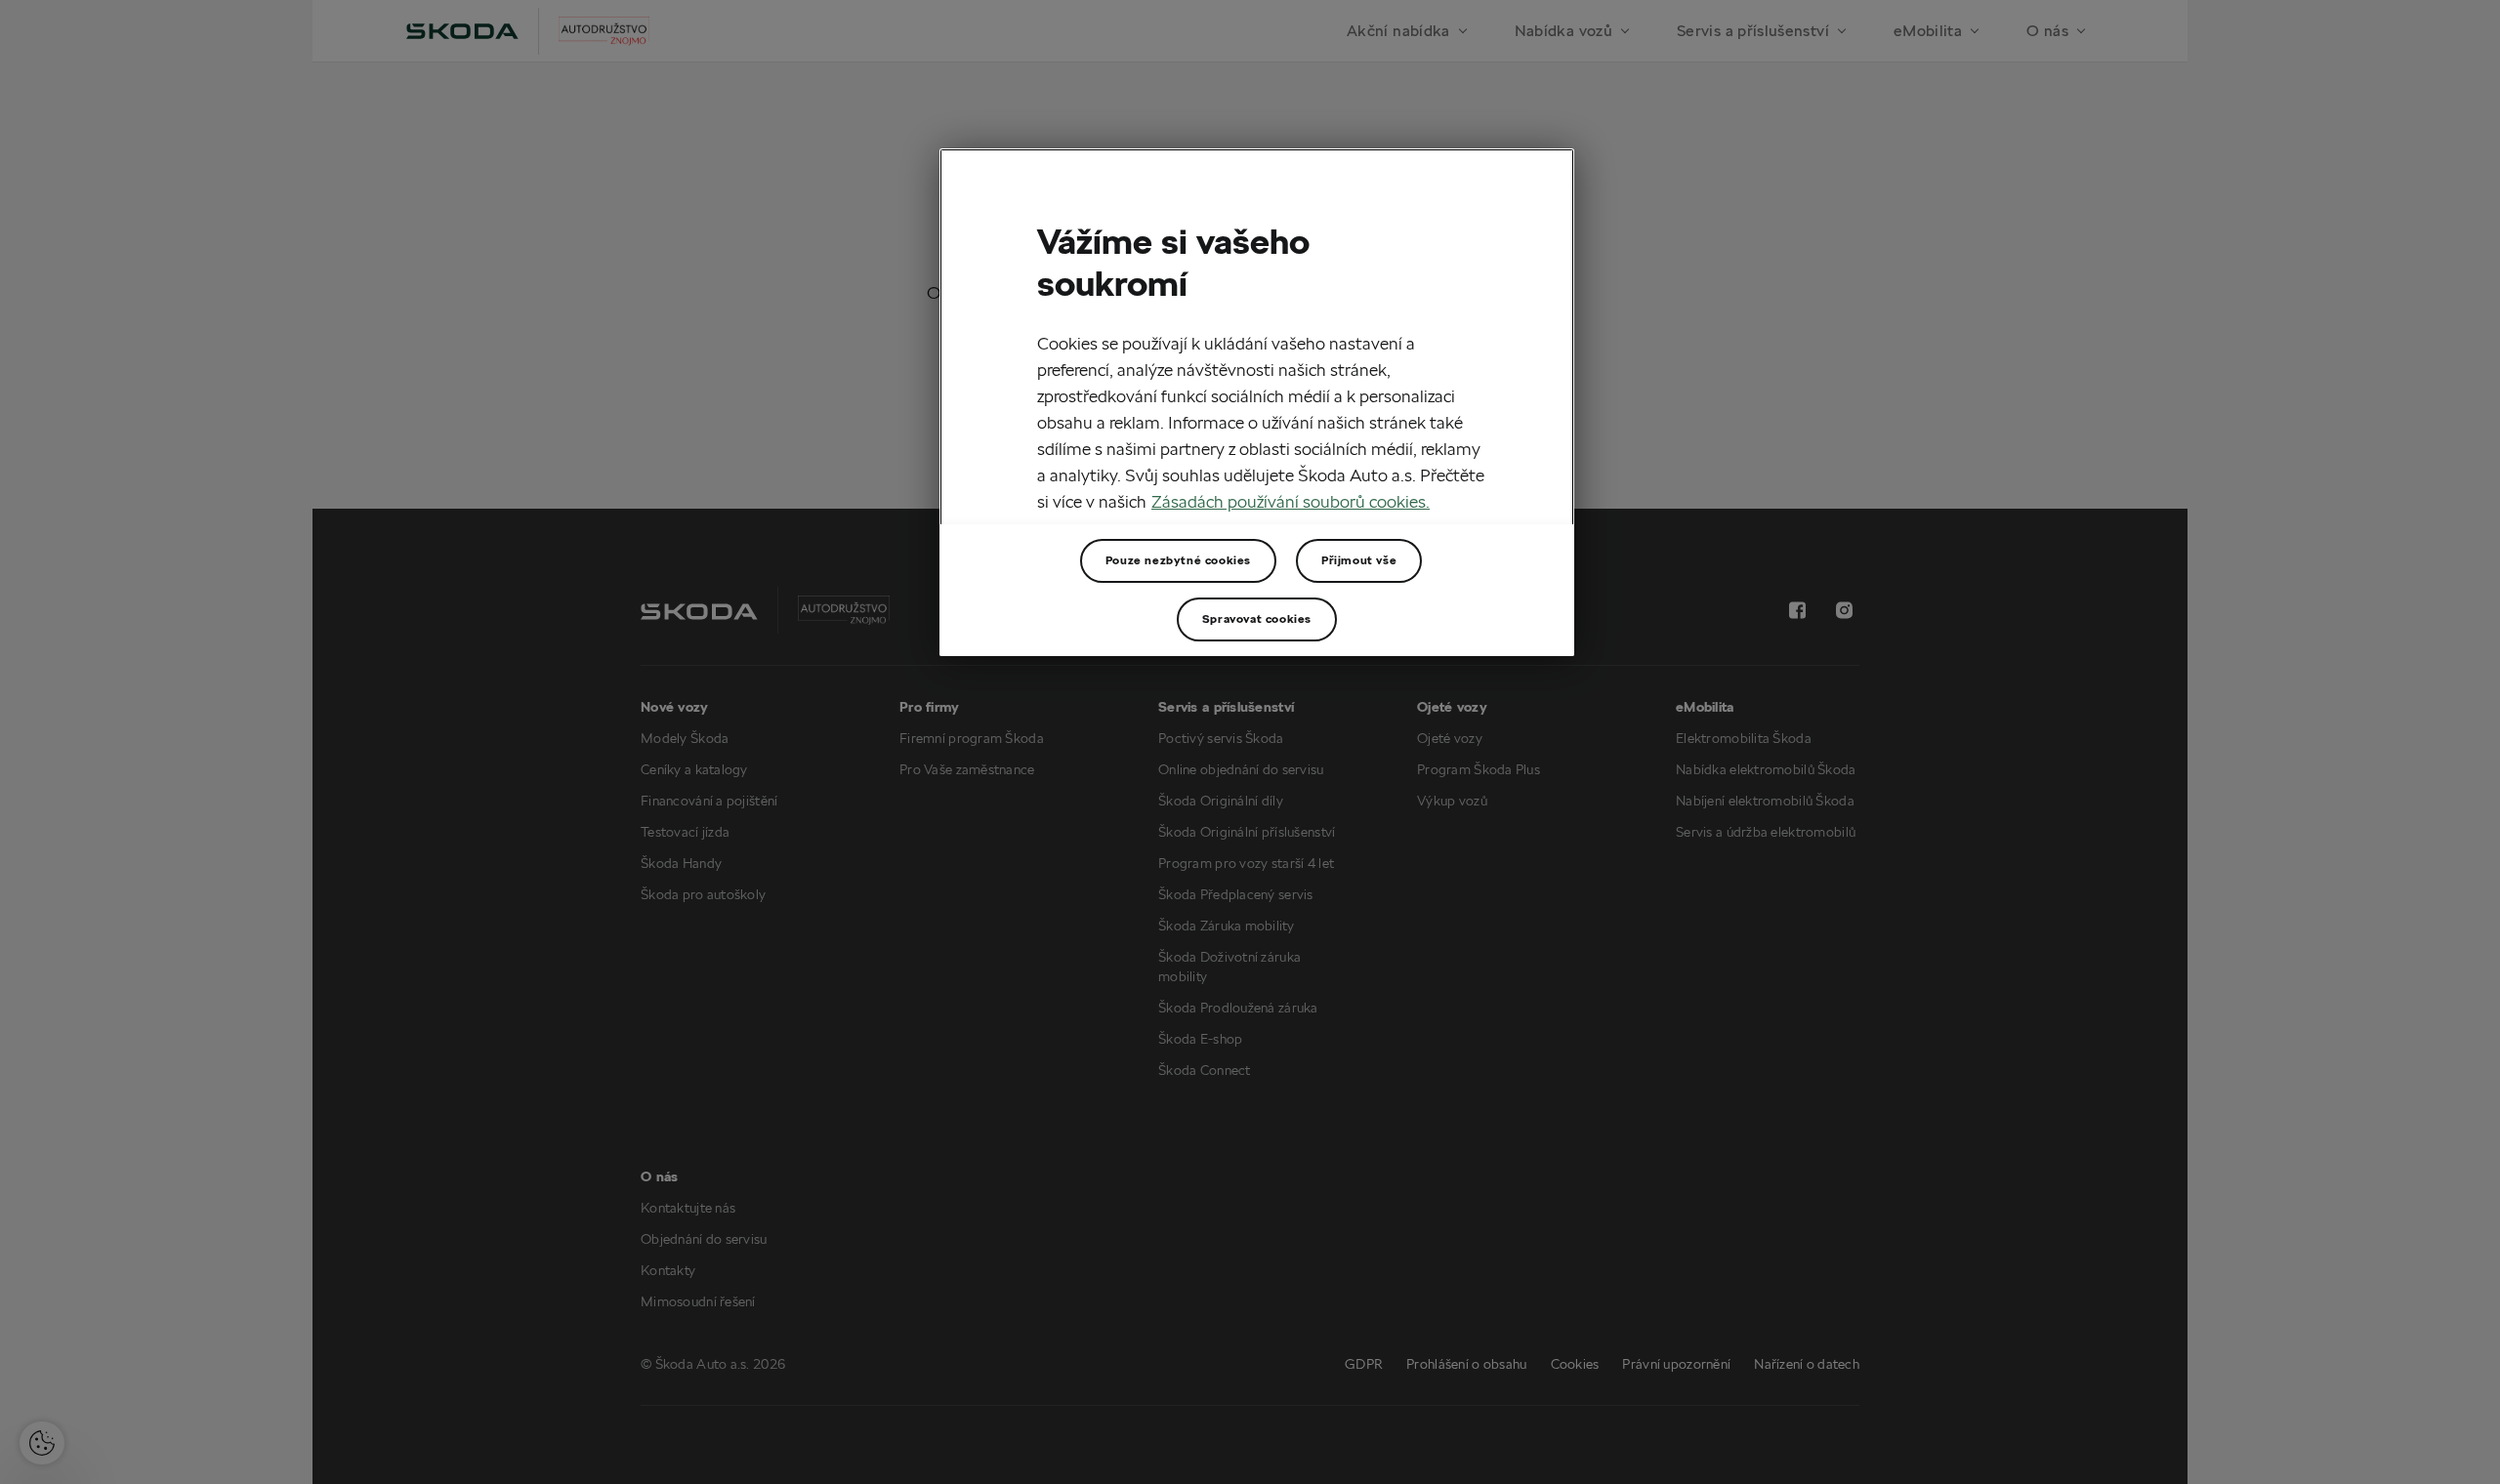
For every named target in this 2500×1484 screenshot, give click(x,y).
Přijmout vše (1359, 560)
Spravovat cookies (1257, 618)
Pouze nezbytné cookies (1178, 560)
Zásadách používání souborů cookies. (1291, 501)
